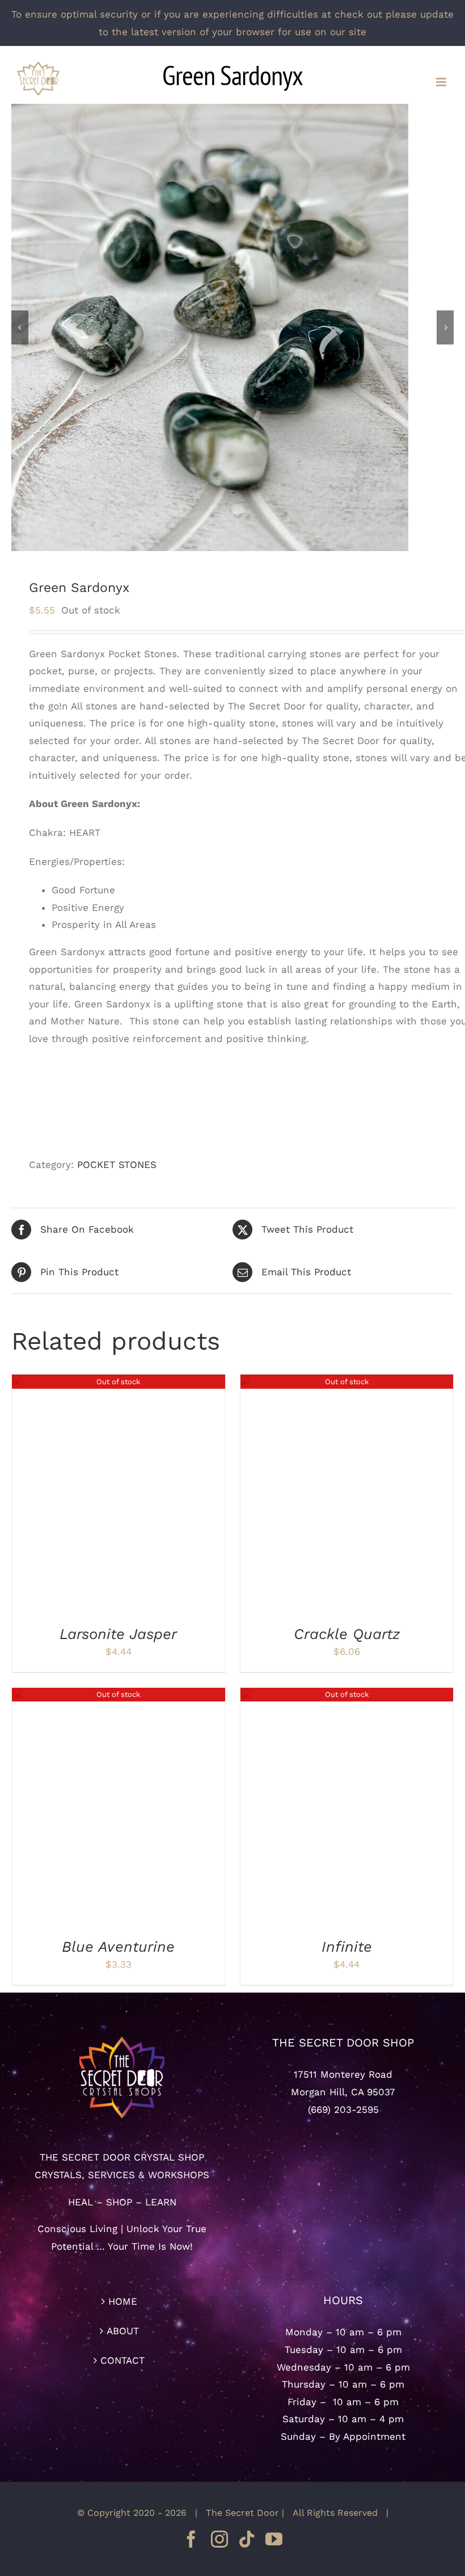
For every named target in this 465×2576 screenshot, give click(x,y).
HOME (123, 2301)
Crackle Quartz (347, 1634)
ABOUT (123, 2331)
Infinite (347, 1947)
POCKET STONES (117, 1165)
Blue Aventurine (118, 1947)
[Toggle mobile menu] (442, 82)
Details (118, 1497)
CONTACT (122, 2360)
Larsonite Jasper (118, 1634)
